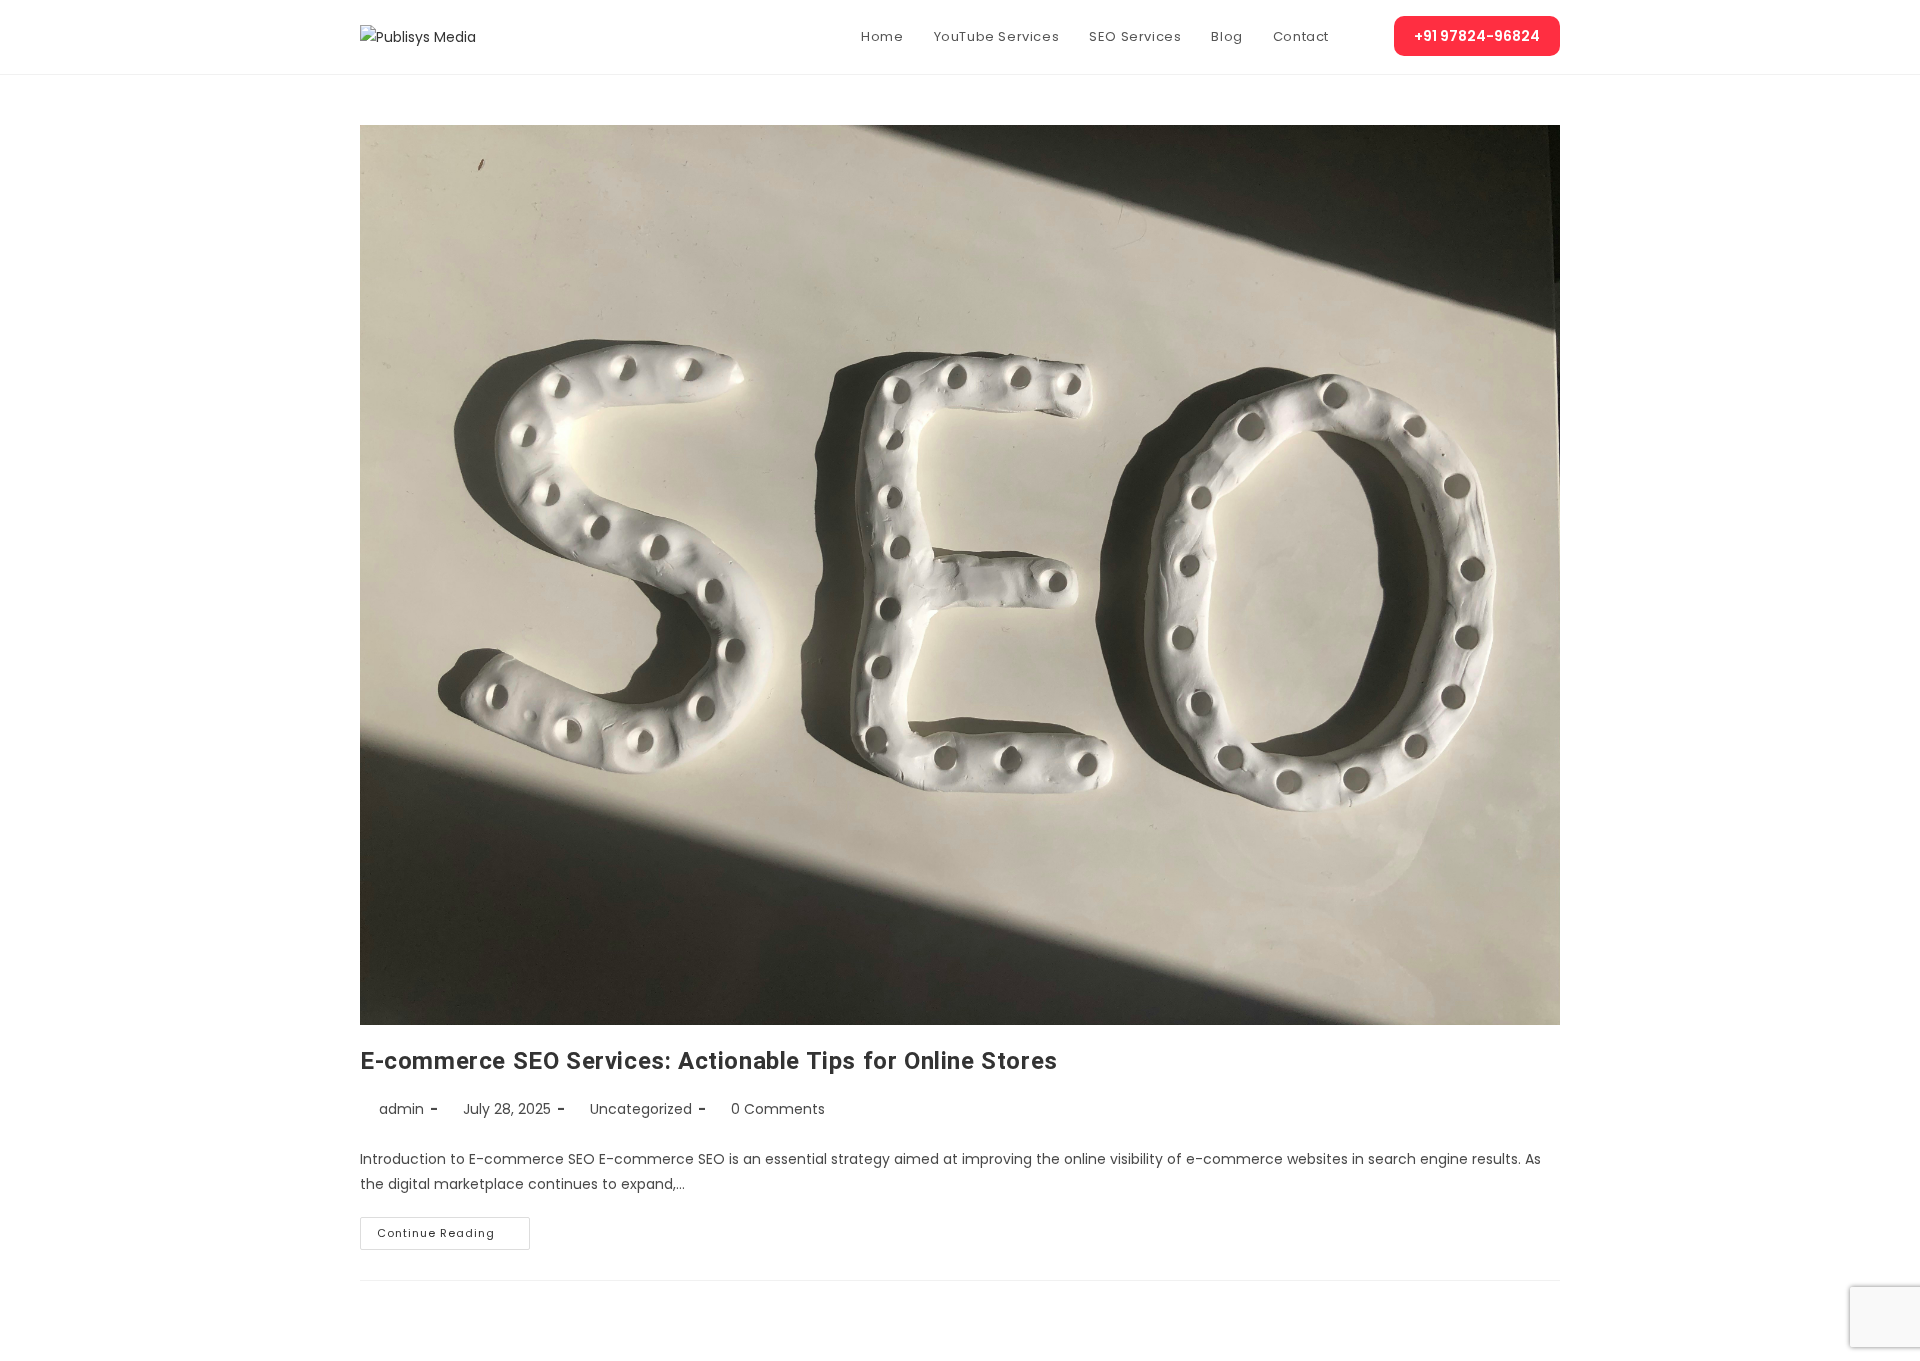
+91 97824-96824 (1477, 36)
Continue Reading (453, 1229)
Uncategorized (641, 1109)
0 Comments (778, 1109)
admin (401, 1109)
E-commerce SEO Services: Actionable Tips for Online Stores (709, 1061)
